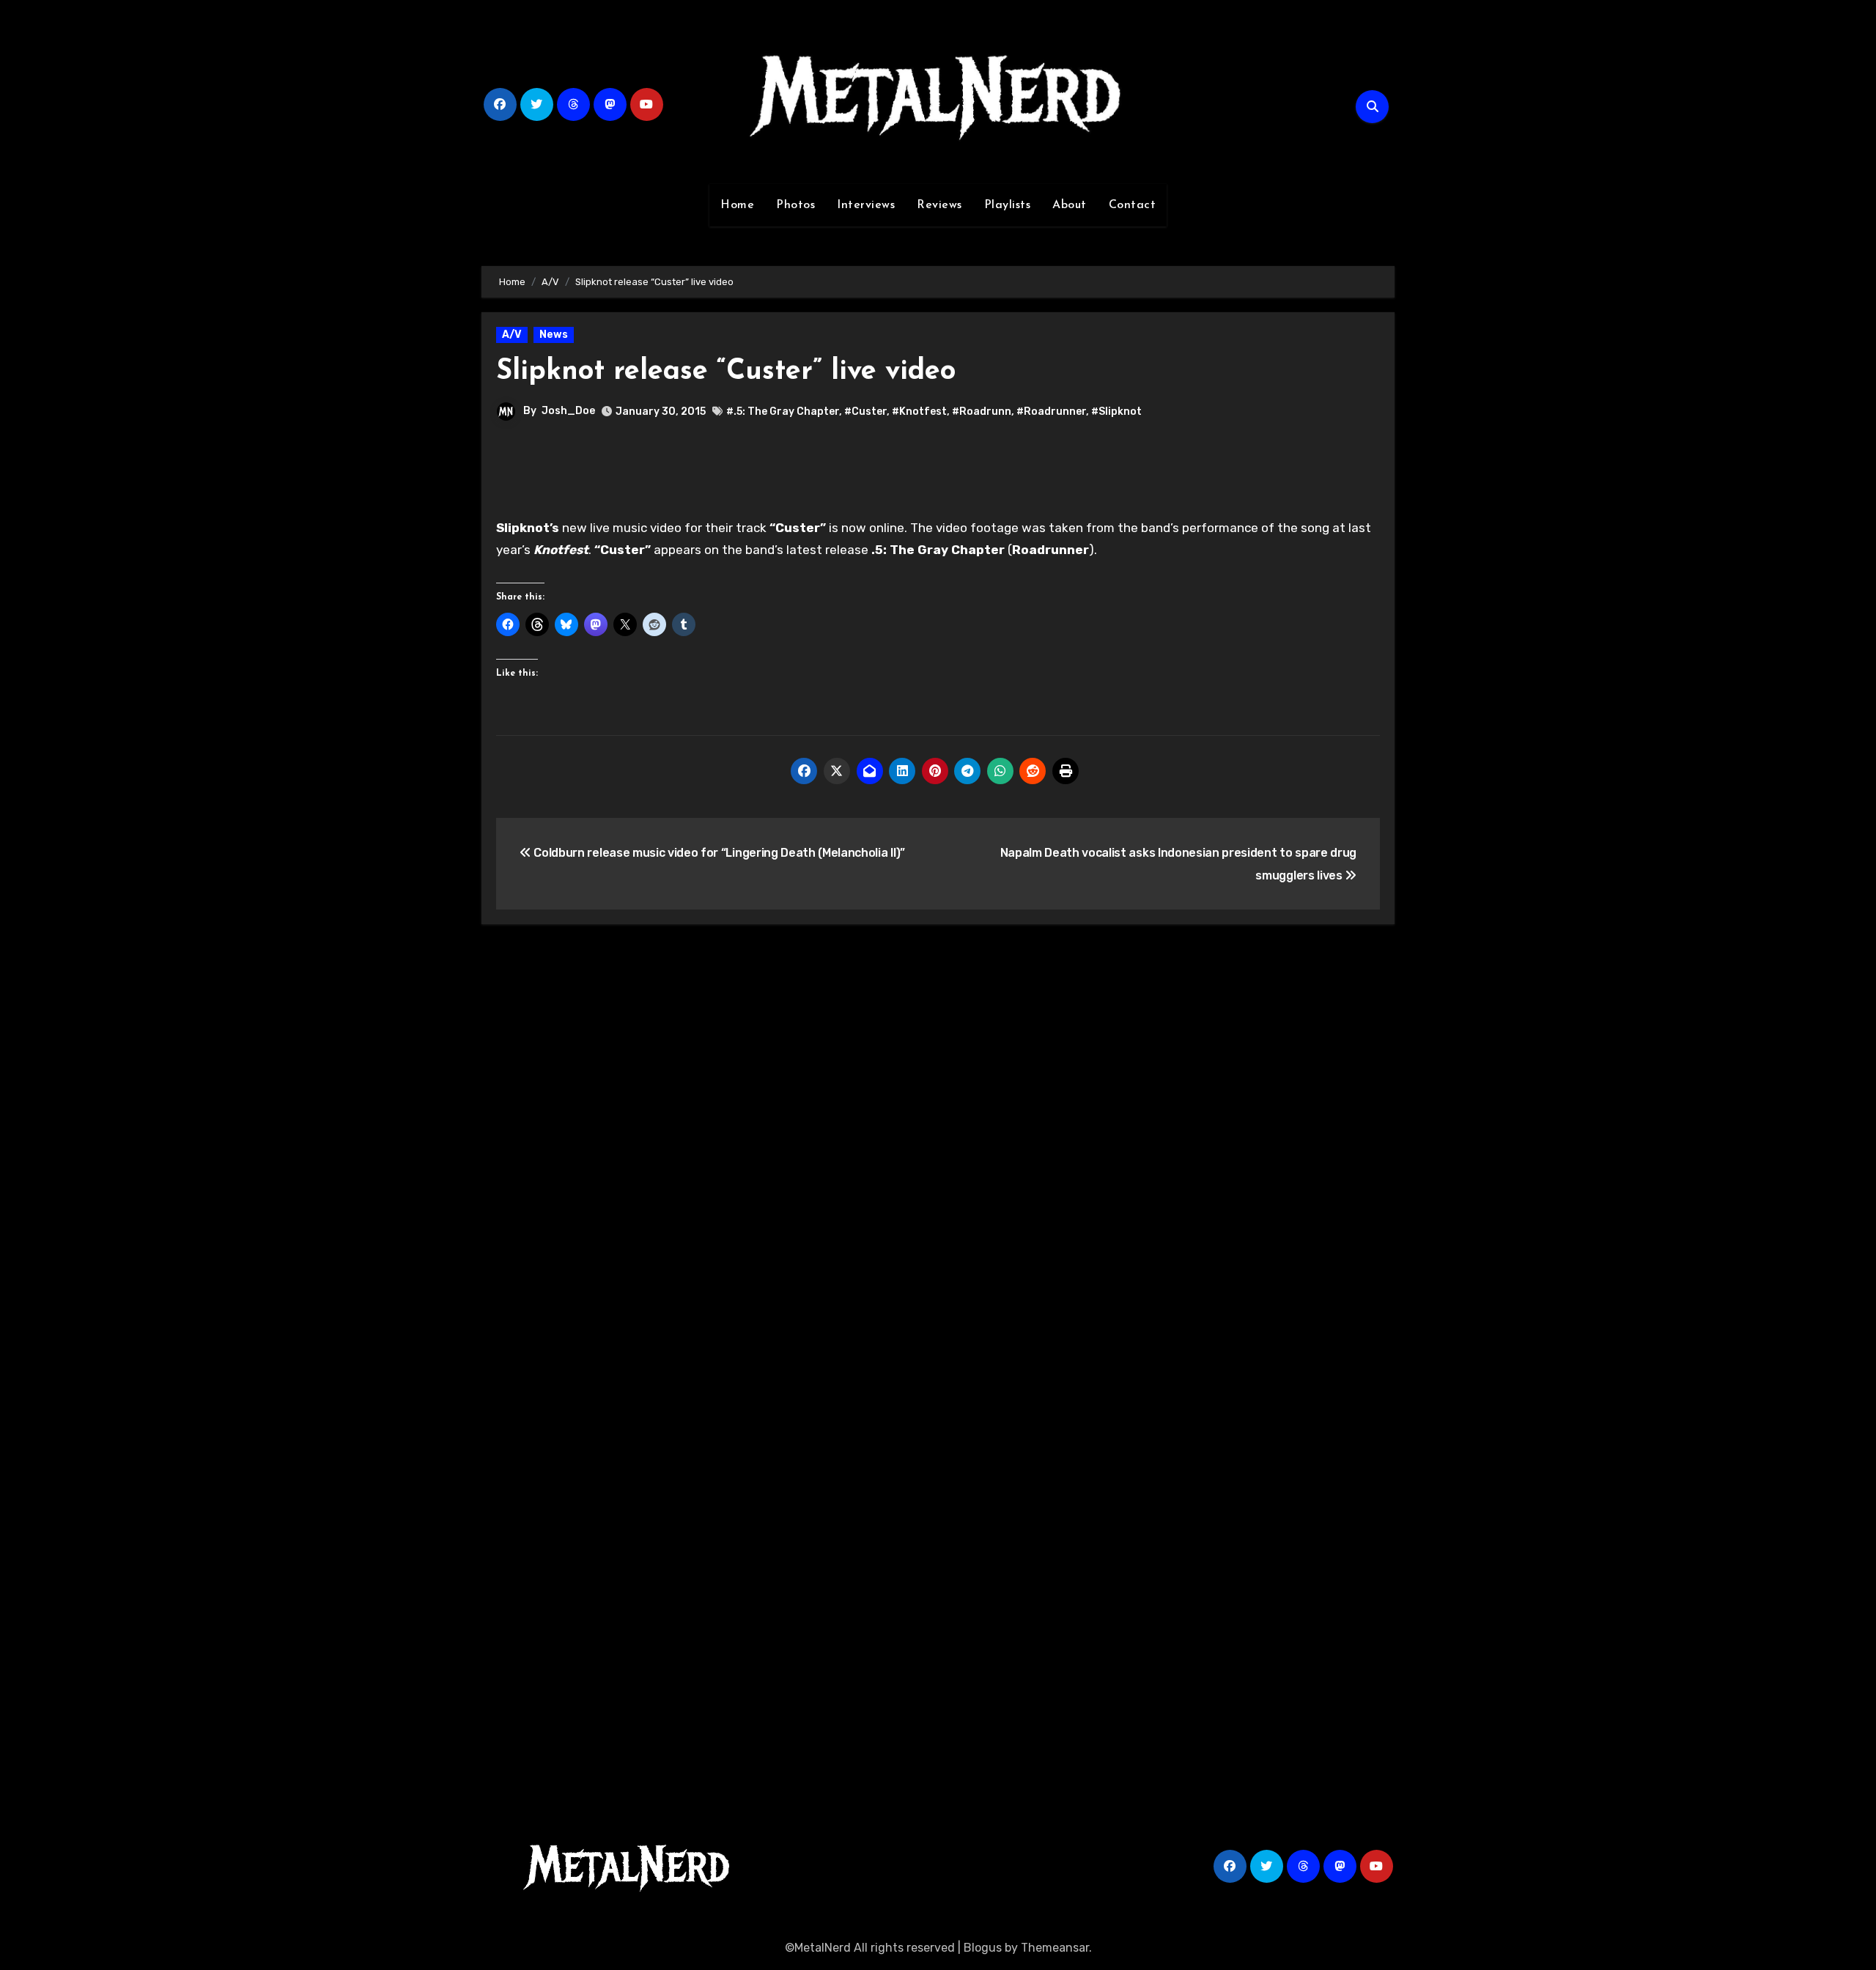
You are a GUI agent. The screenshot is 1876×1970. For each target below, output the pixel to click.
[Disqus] (938, 1150)
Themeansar (1055, 1948)
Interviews (866, 205)
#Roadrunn (982, 412)
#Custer (865, 412)
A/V (512, 335)
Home (737, 205)
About (1070, 205)
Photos (795, 205)
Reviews (939, 205)
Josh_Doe (568, 411)
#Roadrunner (1051, 412)
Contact (1133, 205)
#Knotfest (919, 412)
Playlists (1008, 205)
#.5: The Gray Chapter (783, 412)
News (554, 335)
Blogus (983, 1948)
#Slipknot (1116, 412)
